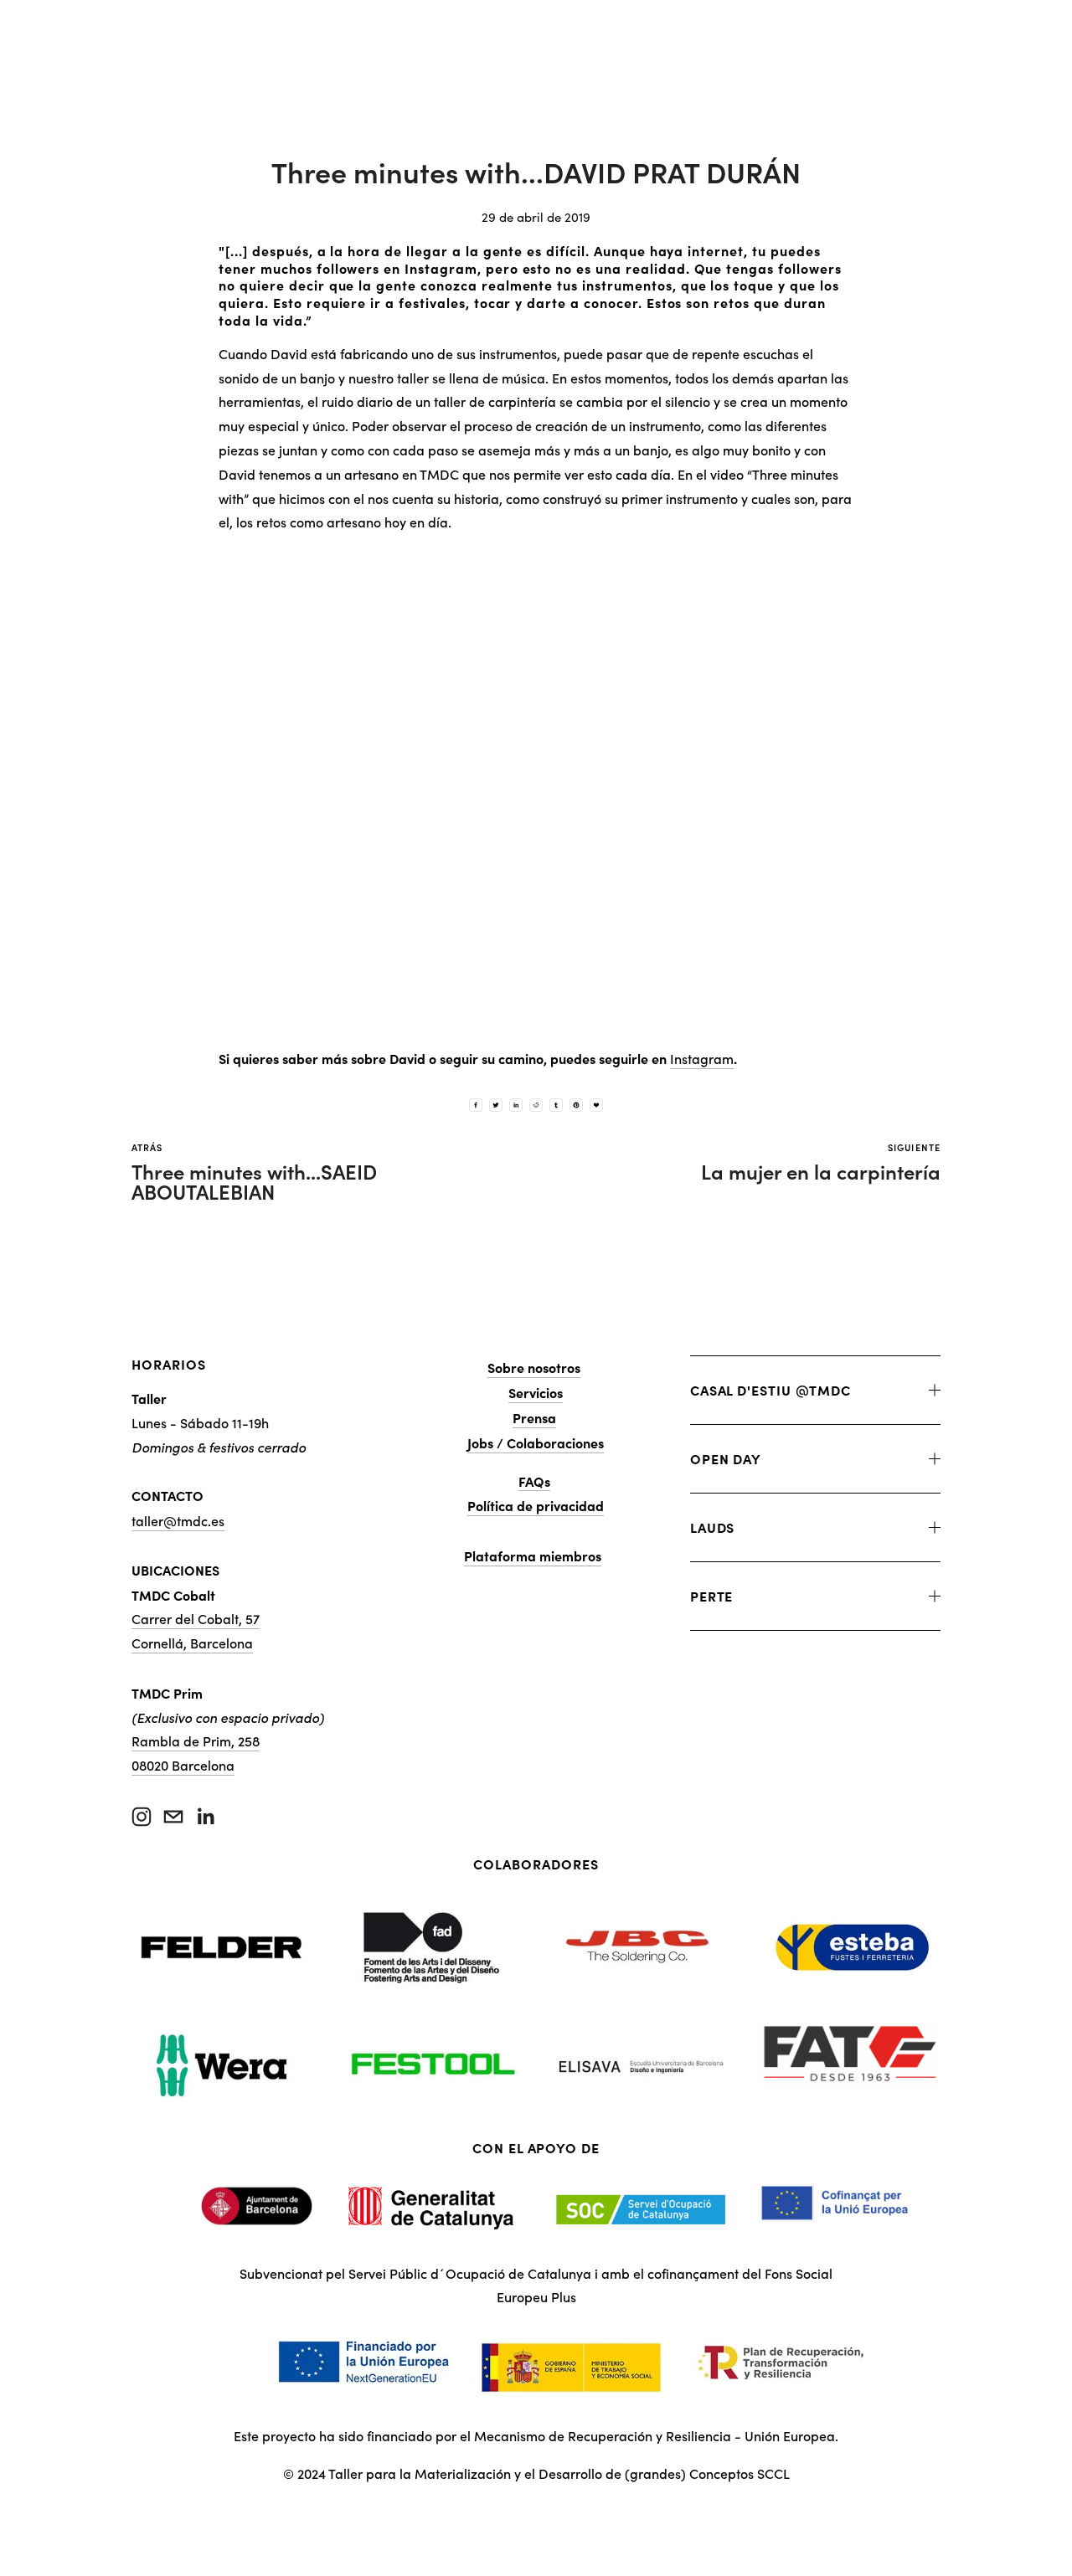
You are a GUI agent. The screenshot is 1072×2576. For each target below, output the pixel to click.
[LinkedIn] (205, 1817)
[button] (536, 791)
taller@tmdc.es (178, 1521)
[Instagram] (142, 1817)
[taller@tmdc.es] (173, 1817)
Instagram (702, 1059)
